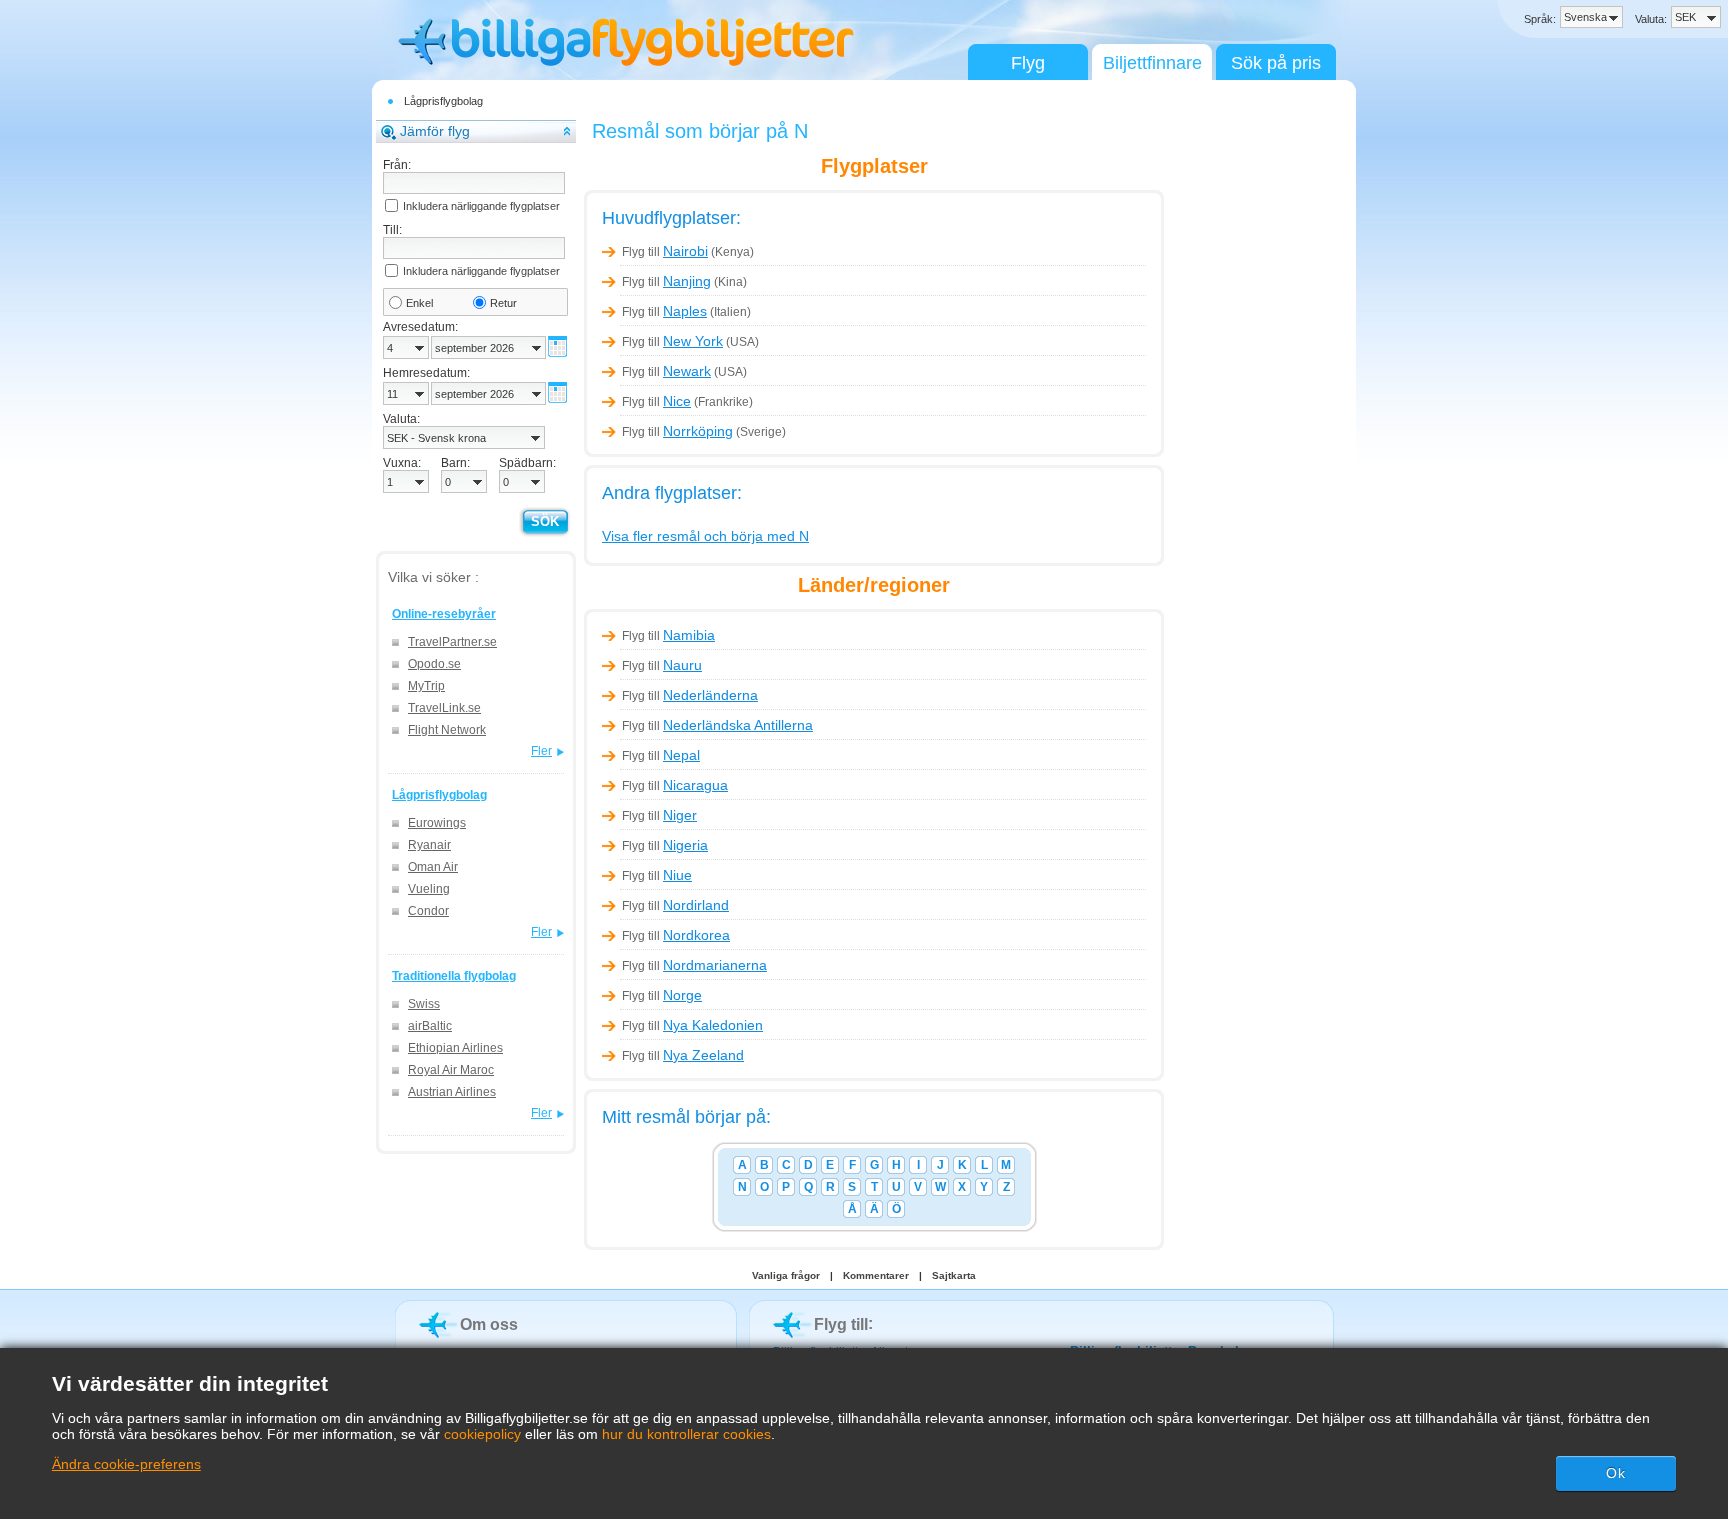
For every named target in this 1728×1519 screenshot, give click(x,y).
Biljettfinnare (1152, 63)
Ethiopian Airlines (455, 1048)
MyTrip (426, 686)
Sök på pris (1276, 63)
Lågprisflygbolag (443, 101)
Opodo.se (434, 664)
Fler (541, 751)
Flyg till (665, 252)
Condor (428, 911)
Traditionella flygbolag (454, 976)
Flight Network (447, 730)
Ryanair (429, 845)
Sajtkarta (954, 1275)
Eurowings (437, 823)
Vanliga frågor (786, 1275)
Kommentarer (876, 1275)
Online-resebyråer (444, 614)
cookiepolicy (482, 1434)
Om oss (489, 1324)
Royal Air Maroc (451, 1070)
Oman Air (433, 867)
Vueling (429, 889)
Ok (1616, 1473)
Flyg (1028, 63)
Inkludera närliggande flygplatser (481, 206)
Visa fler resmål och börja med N (705, 536)
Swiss (424, 1004)
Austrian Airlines (452, 1092)
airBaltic (430, 1026)
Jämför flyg (435, 131)
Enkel (419, 303)
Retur (503, 303)
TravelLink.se (444, 708)
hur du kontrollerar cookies (686, 1434)
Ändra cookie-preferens (126, 1464)
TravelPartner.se (452, 642)
